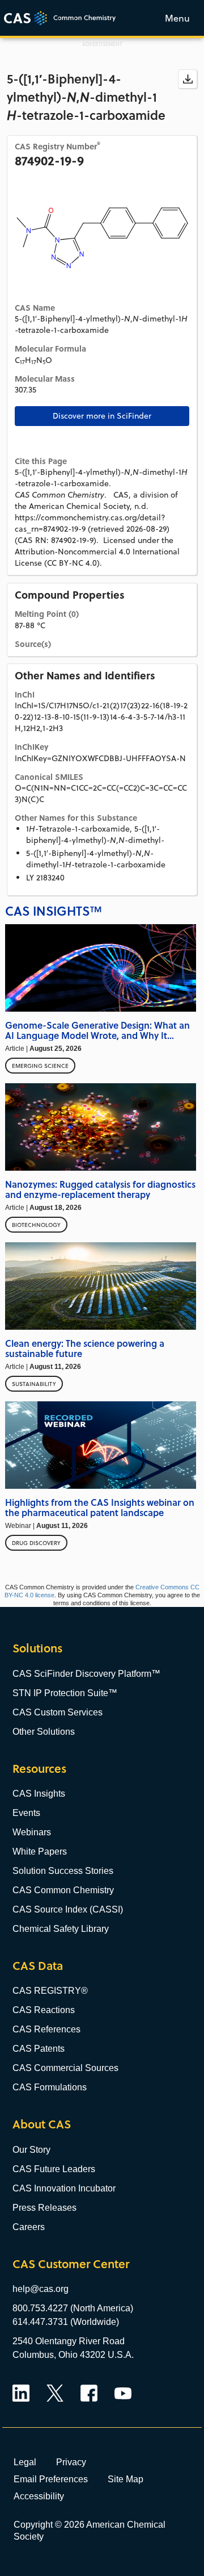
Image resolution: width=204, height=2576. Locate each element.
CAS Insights (39, 1794)
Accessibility (39, 2496)
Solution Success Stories (63, 1871)
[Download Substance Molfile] (188, 79)
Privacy (71, 2462)
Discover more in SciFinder (102, 416)
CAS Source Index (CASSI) (68, 1909)
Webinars (32, 1832)
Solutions (37, 1648)
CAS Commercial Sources (65, 2068)
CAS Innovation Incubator (64, 2188)
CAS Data (38, 1966)
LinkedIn (21, 2393)
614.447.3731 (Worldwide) (66, 2322)
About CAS (42, 2124)
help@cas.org (41, 2289)
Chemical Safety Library (61, 1929)
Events (26, 1813)
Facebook (89, 2393)
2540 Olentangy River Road (69, 2341)
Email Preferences (51, 2479)
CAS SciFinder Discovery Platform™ (86, 1674)
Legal (25, 2462)
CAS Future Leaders (54, 2169)
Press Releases (44, 2208)
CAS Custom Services (58, 1712)
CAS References (46, 2029)
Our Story (31, 2150)
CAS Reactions (44, 2010)
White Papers (40, 1851)
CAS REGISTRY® (50, 1991)
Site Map (126, 2479)
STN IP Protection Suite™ (65, 1693)
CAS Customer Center (71, 2264)
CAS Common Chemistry (63, 1890)
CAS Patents (39, 2049)
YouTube (123, 2393)
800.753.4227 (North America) (73, 2308)
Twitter (55, 2393)
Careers (29, 2227)
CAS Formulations (50, 2087)
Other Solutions (44, 1732)
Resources (39, 1769)
